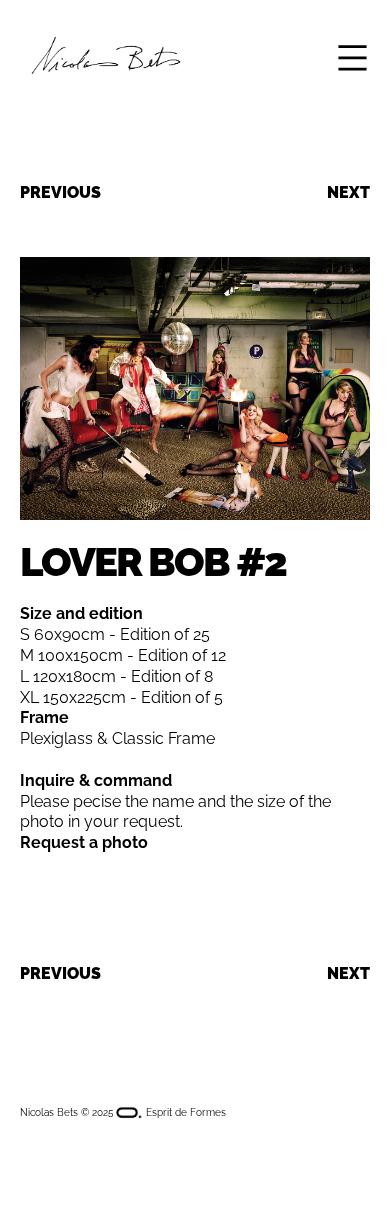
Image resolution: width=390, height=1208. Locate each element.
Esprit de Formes (184, 1112)
